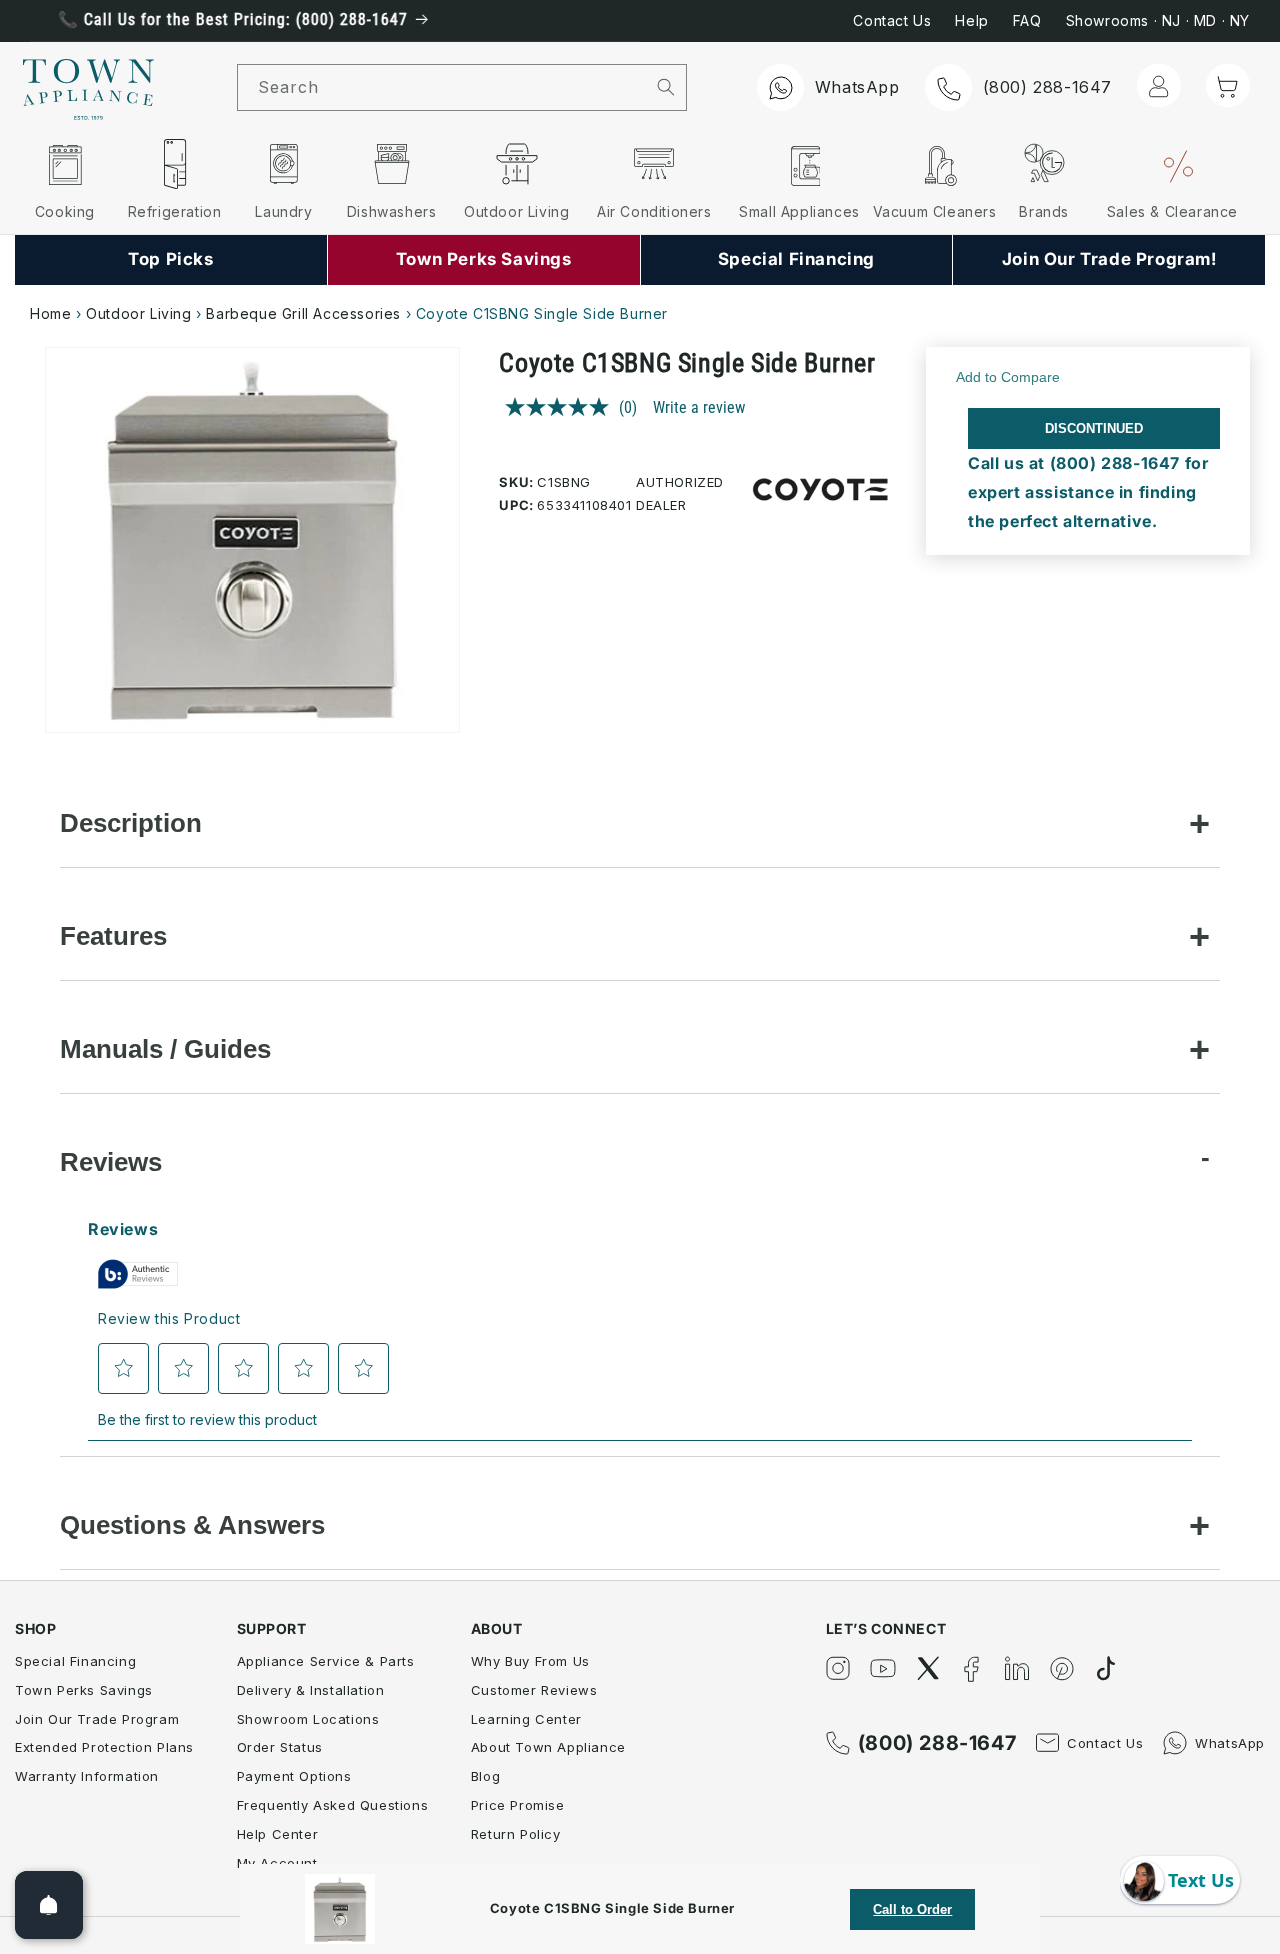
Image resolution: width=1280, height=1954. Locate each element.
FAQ (1027, 20)
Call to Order (912, 1909)
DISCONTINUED (1094, 428)
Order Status (280, 1747)
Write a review (699, 407)
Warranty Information (87, 1776)
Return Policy (516, 1834)
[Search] (666, 87)
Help (971, 20)
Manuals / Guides (165, 1049)
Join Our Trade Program (97, 1719)
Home (50, 313)
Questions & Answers (192, 1525)
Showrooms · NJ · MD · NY (1158, 20)
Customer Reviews (534, 1690)
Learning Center (526, 1719)
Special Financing (75, 1661)
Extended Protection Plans (104, 1747)
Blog (485, 1776)
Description (131, 823)
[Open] (49, 1905)
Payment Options (294, 1776)
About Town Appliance (548, 1747)
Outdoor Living (138, 313)
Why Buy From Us (530, 1661)
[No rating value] (562, 407)
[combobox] (442, 87)
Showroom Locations (308, 1719)
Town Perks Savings (84, 1690)
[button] (1228, 86)
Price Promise (518, 1805)
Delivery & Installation (311, 1690)
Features (113, 936)
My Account (277, 1863)
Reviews (111, 1162)
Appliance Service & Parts (326, 1661)
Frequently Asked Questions (333, 1805)
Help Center (278, 1834)
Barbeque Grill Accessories (305, 313)
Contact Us (892, 20)
